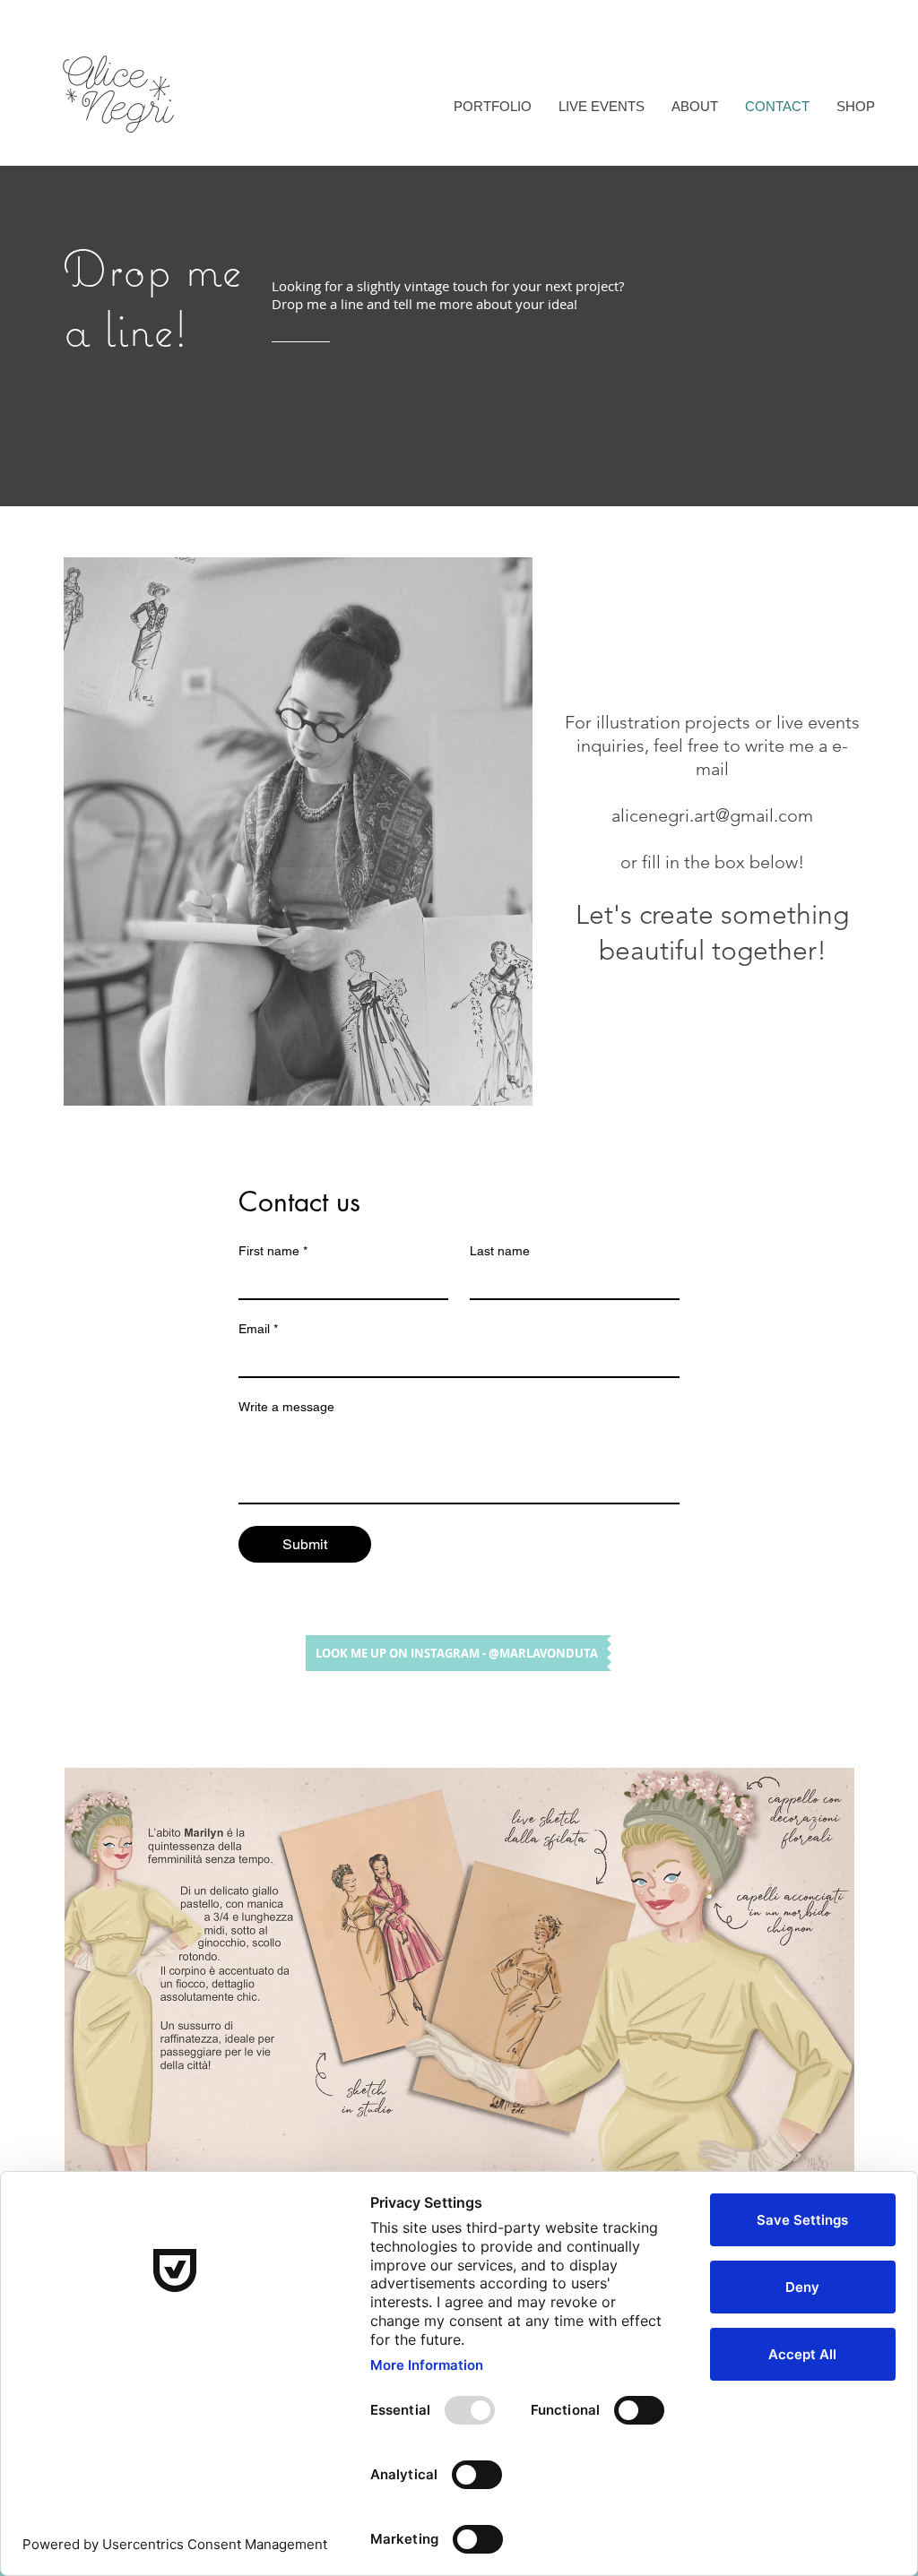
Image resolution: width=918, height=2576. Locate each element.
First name (273, 1251)
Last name (500, 1251)
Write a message (286, 1407)
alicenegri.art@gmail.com (712, 815)
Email (258, 1329)
